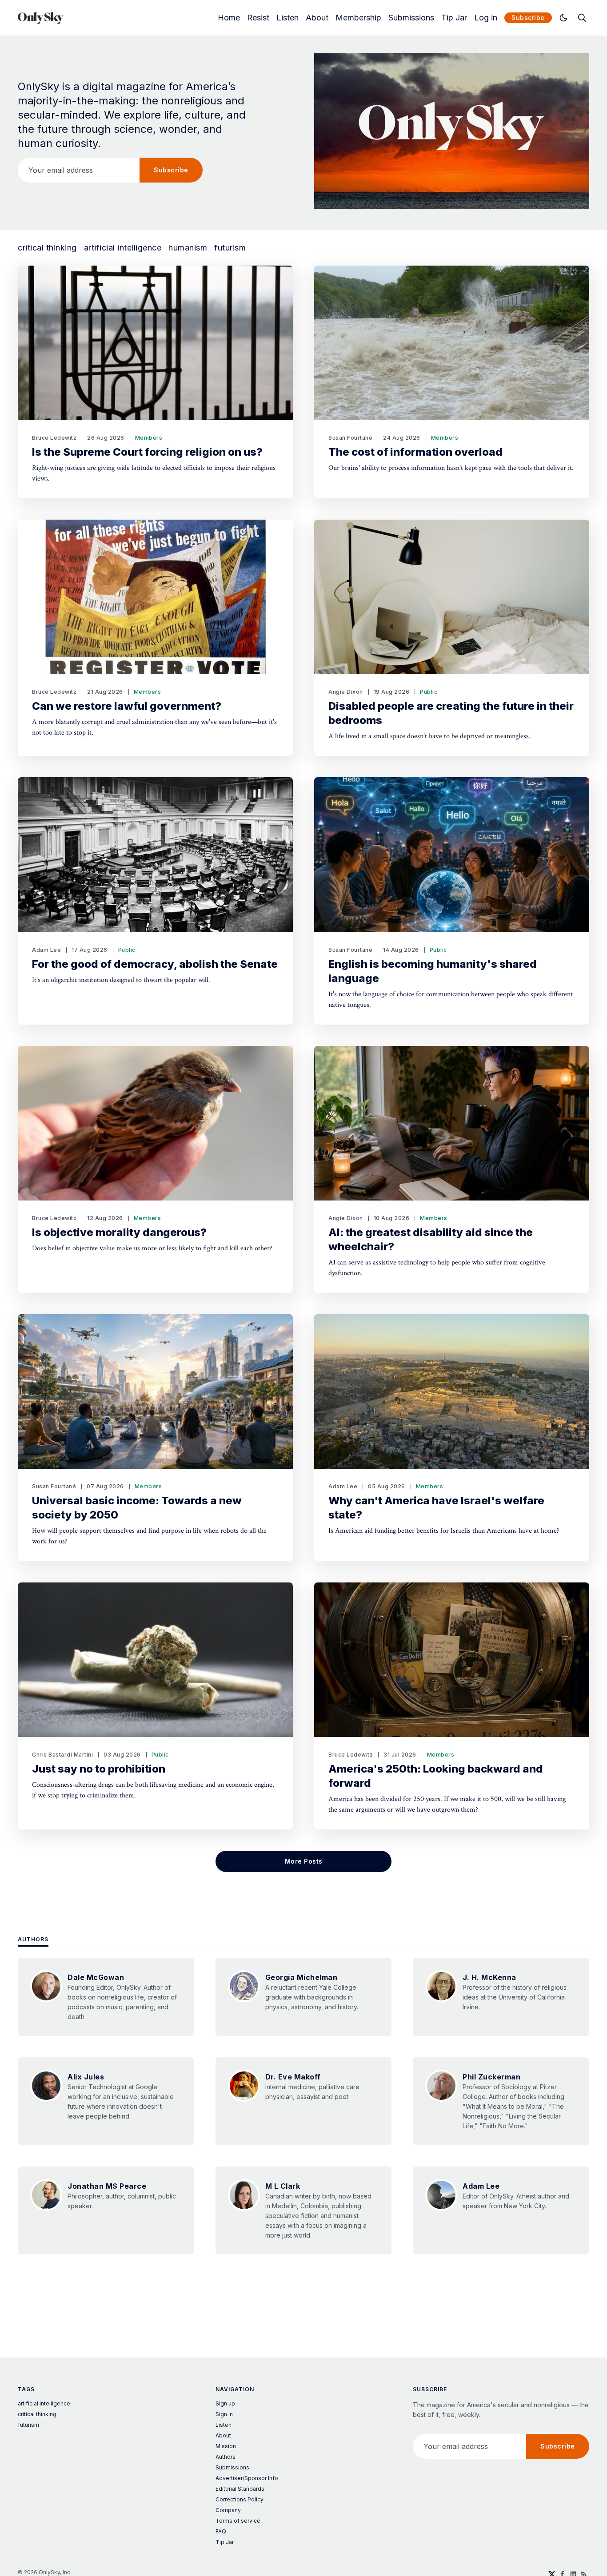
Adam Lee (46, 950)
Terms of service (238, 2521)
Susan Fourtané (350, 438)
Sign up (225, 2403)
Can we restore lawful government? (127, 706)
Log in (486, 18)
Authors (33, 1939)
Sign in (224, 2414)
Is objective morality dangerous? (119, 1232)
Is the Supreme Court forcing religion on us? (147, 452)
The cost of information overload (415, 452)
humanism (188, 248)
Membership (358, 18)
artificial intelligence (123, 248)
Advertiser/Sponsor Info (247, 2478)
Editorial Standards (240, 2489)
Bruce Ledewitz (54, 438)
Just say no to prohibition (99, 1769)
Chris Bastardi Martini (62, 1755)
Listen (288, 18)
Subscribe (528, 18)
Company (228, 2510)
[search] (582, 18)
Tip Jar (454, 18)
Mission (226, 2446)
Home (229, 18)
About (317, 18)
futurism (230, 248)
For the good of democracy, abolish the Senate (155, 964)
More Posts (304, 1861)
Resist (258, 18)
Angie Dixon (346, 692)
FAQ (221, 2531)
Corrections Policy (240, 2499)
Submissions (411, 18)
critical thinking (47, 248)
